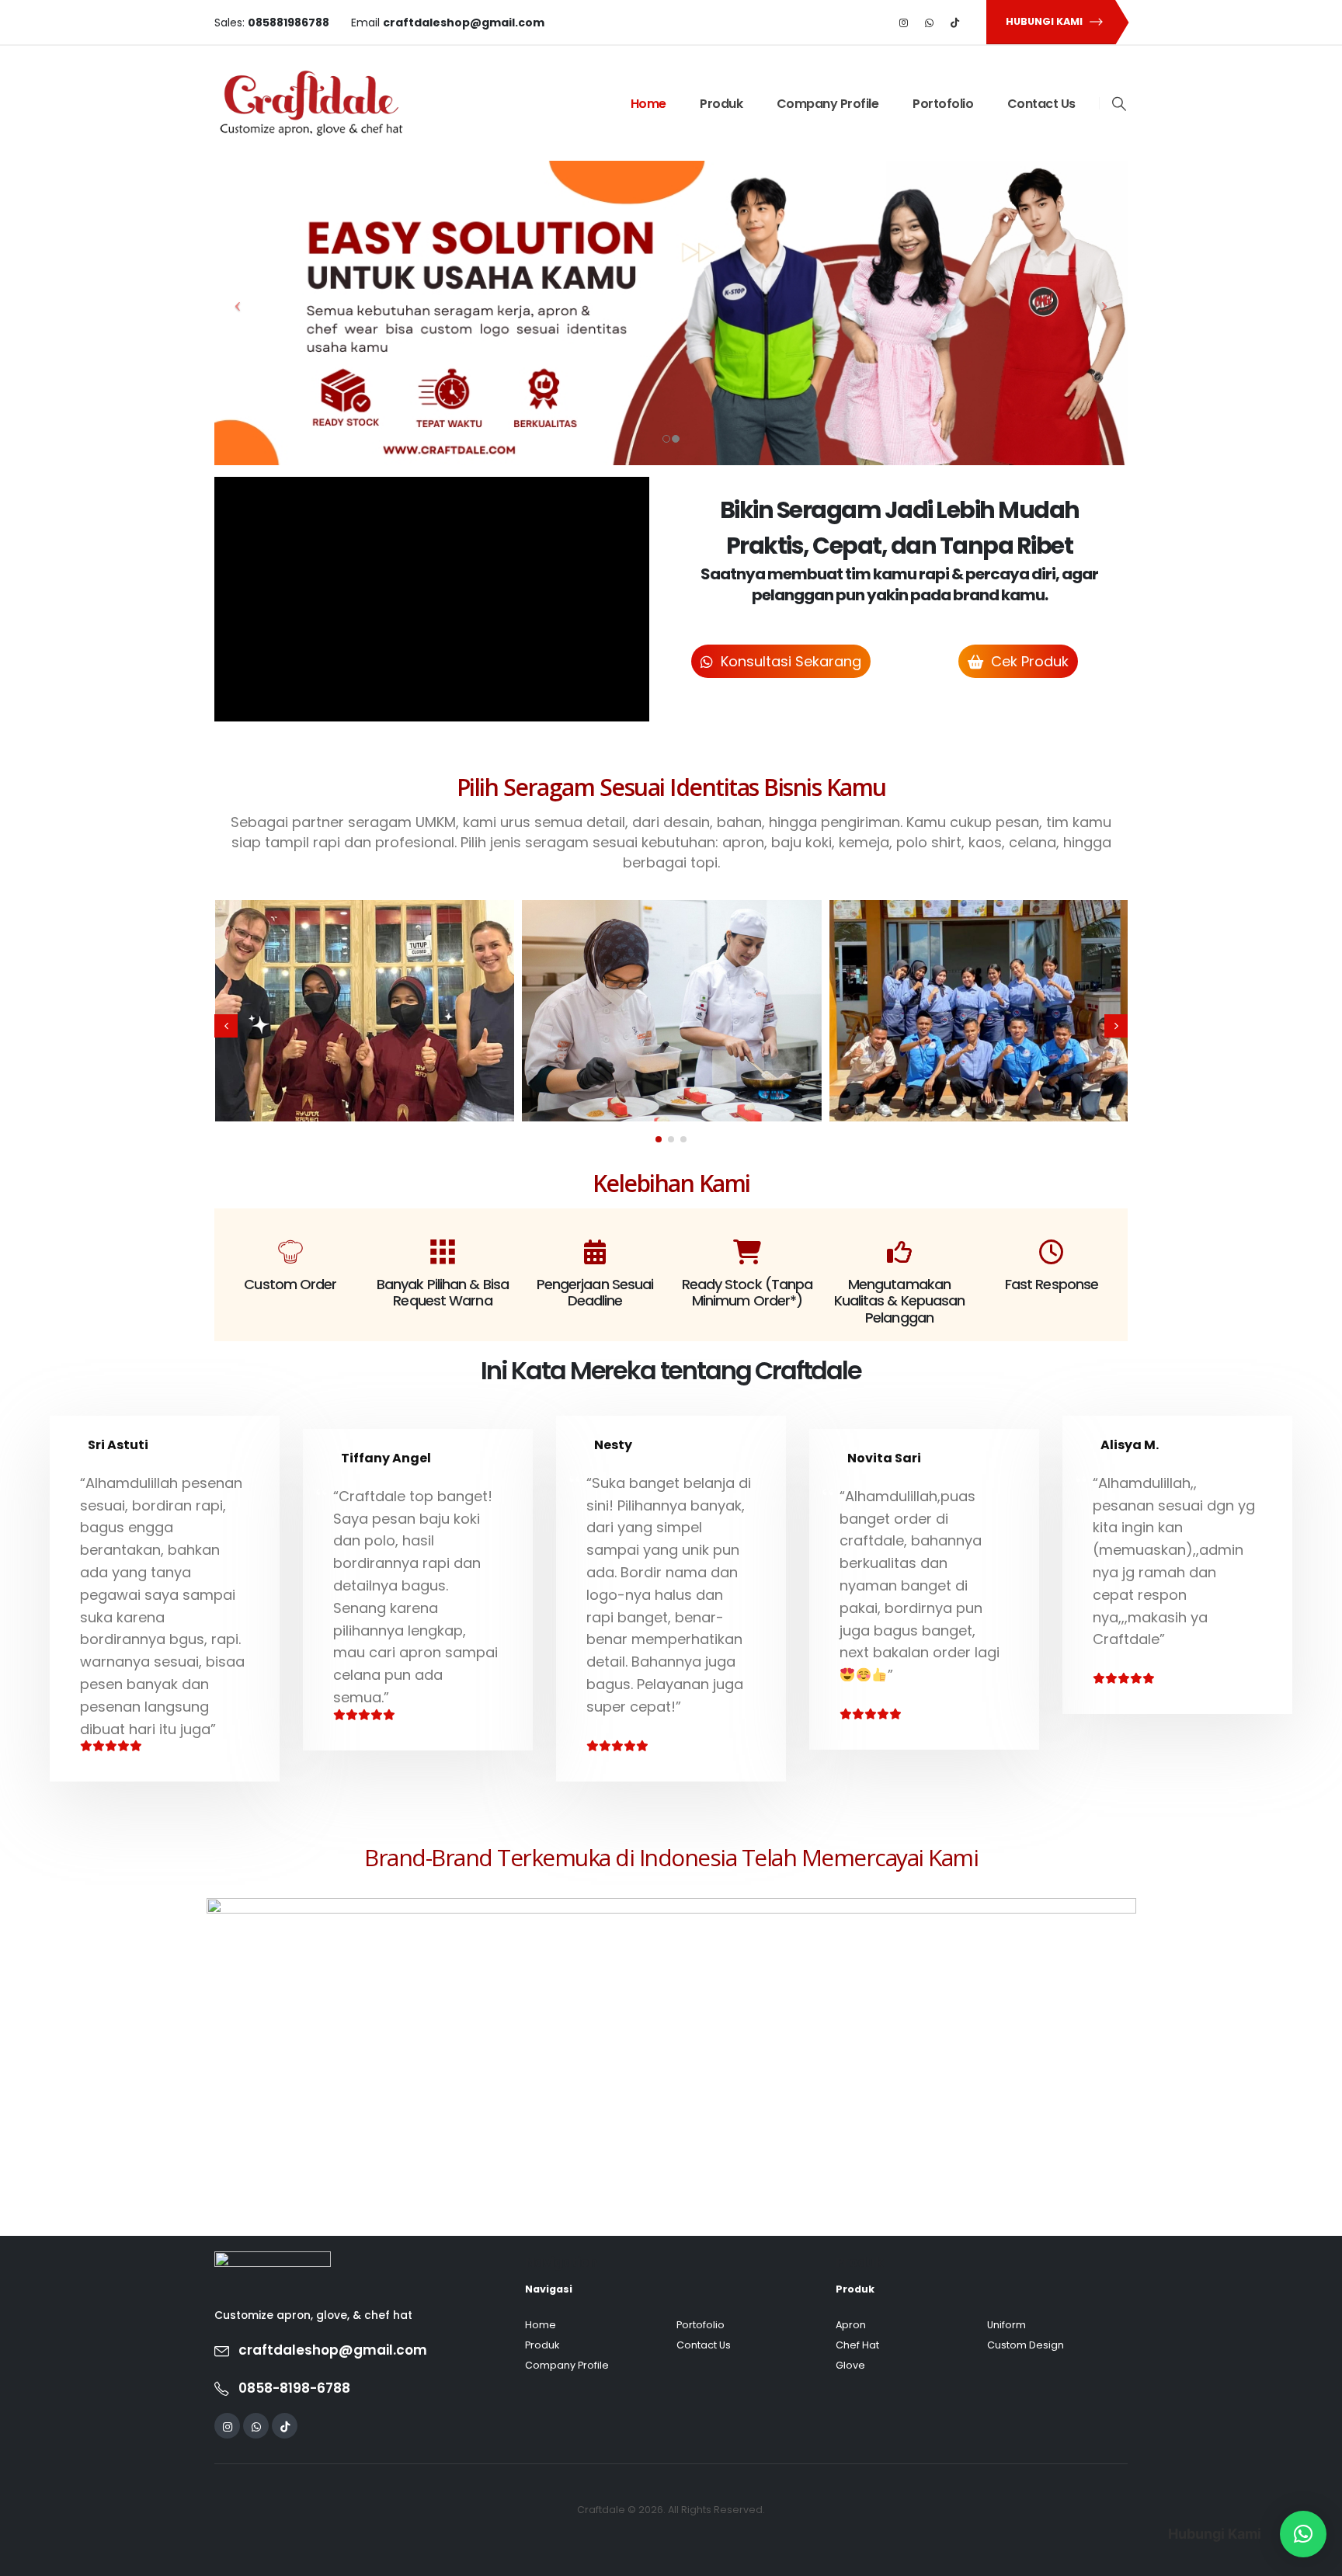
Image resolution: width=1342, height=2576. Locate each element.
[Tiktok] (955, 23)
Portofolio (943, 104)
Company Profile (828, 104)
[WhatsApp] (930, 23)
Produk (721, 104)
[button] (1119, 104)
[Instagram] (904, 23)
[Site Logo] (311, 103)
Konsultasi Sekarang (789, 661)
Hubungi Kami (1045, 21)
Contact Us (1041, 104)
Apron (851, 2325)
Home (648, 104)
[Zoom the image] (273, 2261)
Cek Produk (1028, 661)
